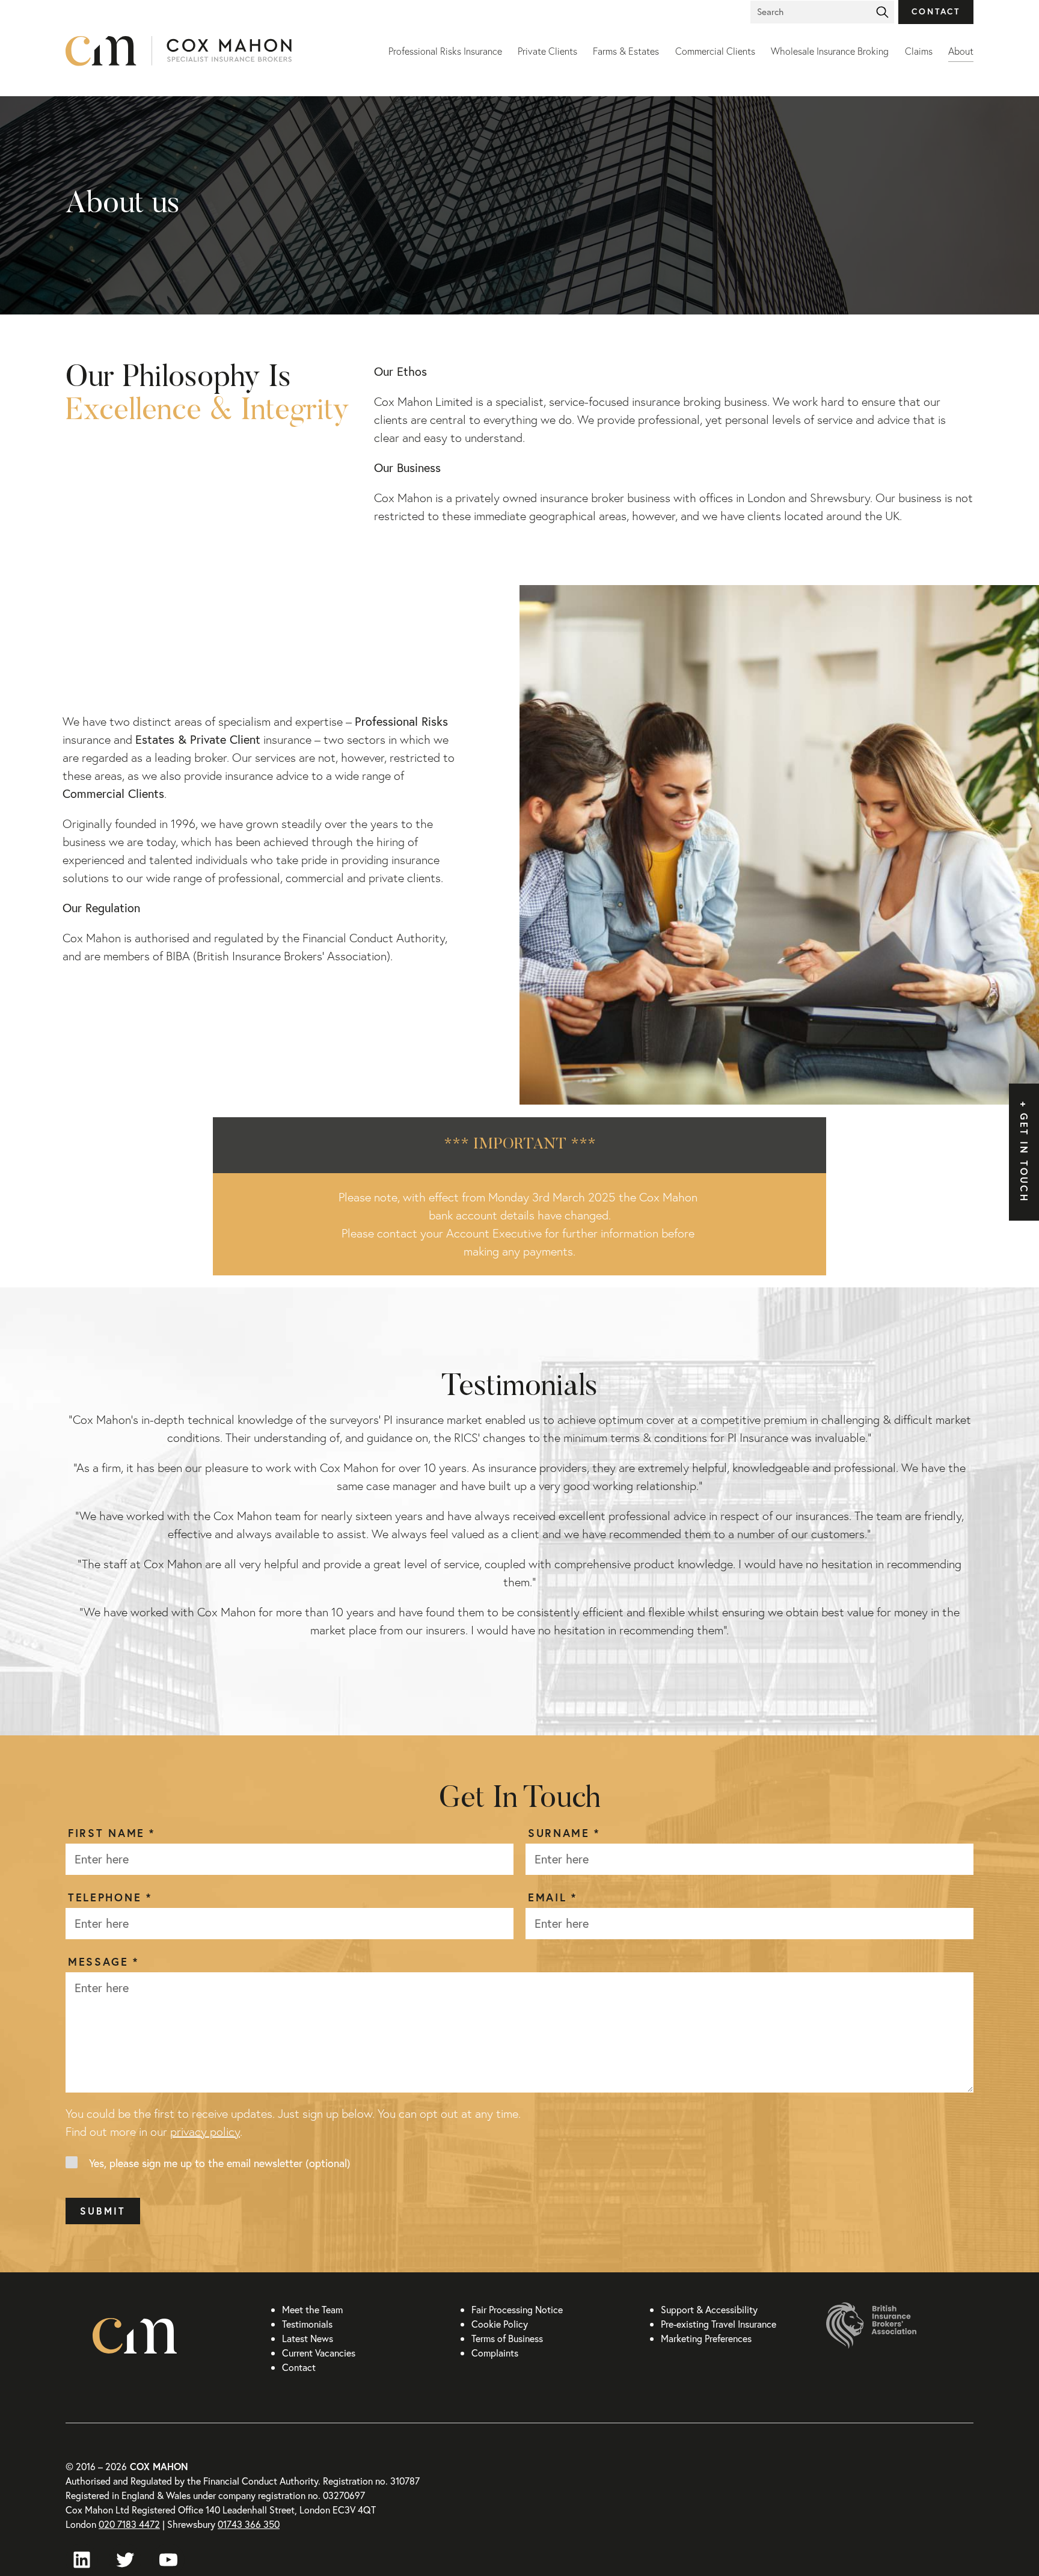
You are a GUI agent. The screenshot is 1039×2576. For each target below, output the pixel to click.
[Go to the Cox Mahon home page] (217, 51)
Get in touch (1024, 1158)
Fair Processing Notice (517, 2309)
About (961, 51)
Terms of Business (507, 2338)
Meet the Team (312, 2309)
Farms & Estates (626, 51)
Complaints (495, 2353)
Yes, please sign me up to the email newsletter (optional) (220, 2163)
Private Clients (547, 51)
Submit (103, 2211)
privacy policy (205, 2132)
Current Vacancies (319, 2353)
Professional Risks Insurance (445, 51)
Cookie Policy (500, 2324)
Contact (936, 11)
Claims (919, 51)
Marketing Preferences (706, 2338)
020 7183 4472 (129, 2524)
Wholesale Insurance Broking (830, 51)
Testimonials (307, 2324)
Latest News (308, 2338)
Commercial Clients (715, 51)
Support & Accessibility (709, 2309)
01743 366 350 (249, 2524)
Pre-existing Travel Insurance (719, 2324)
